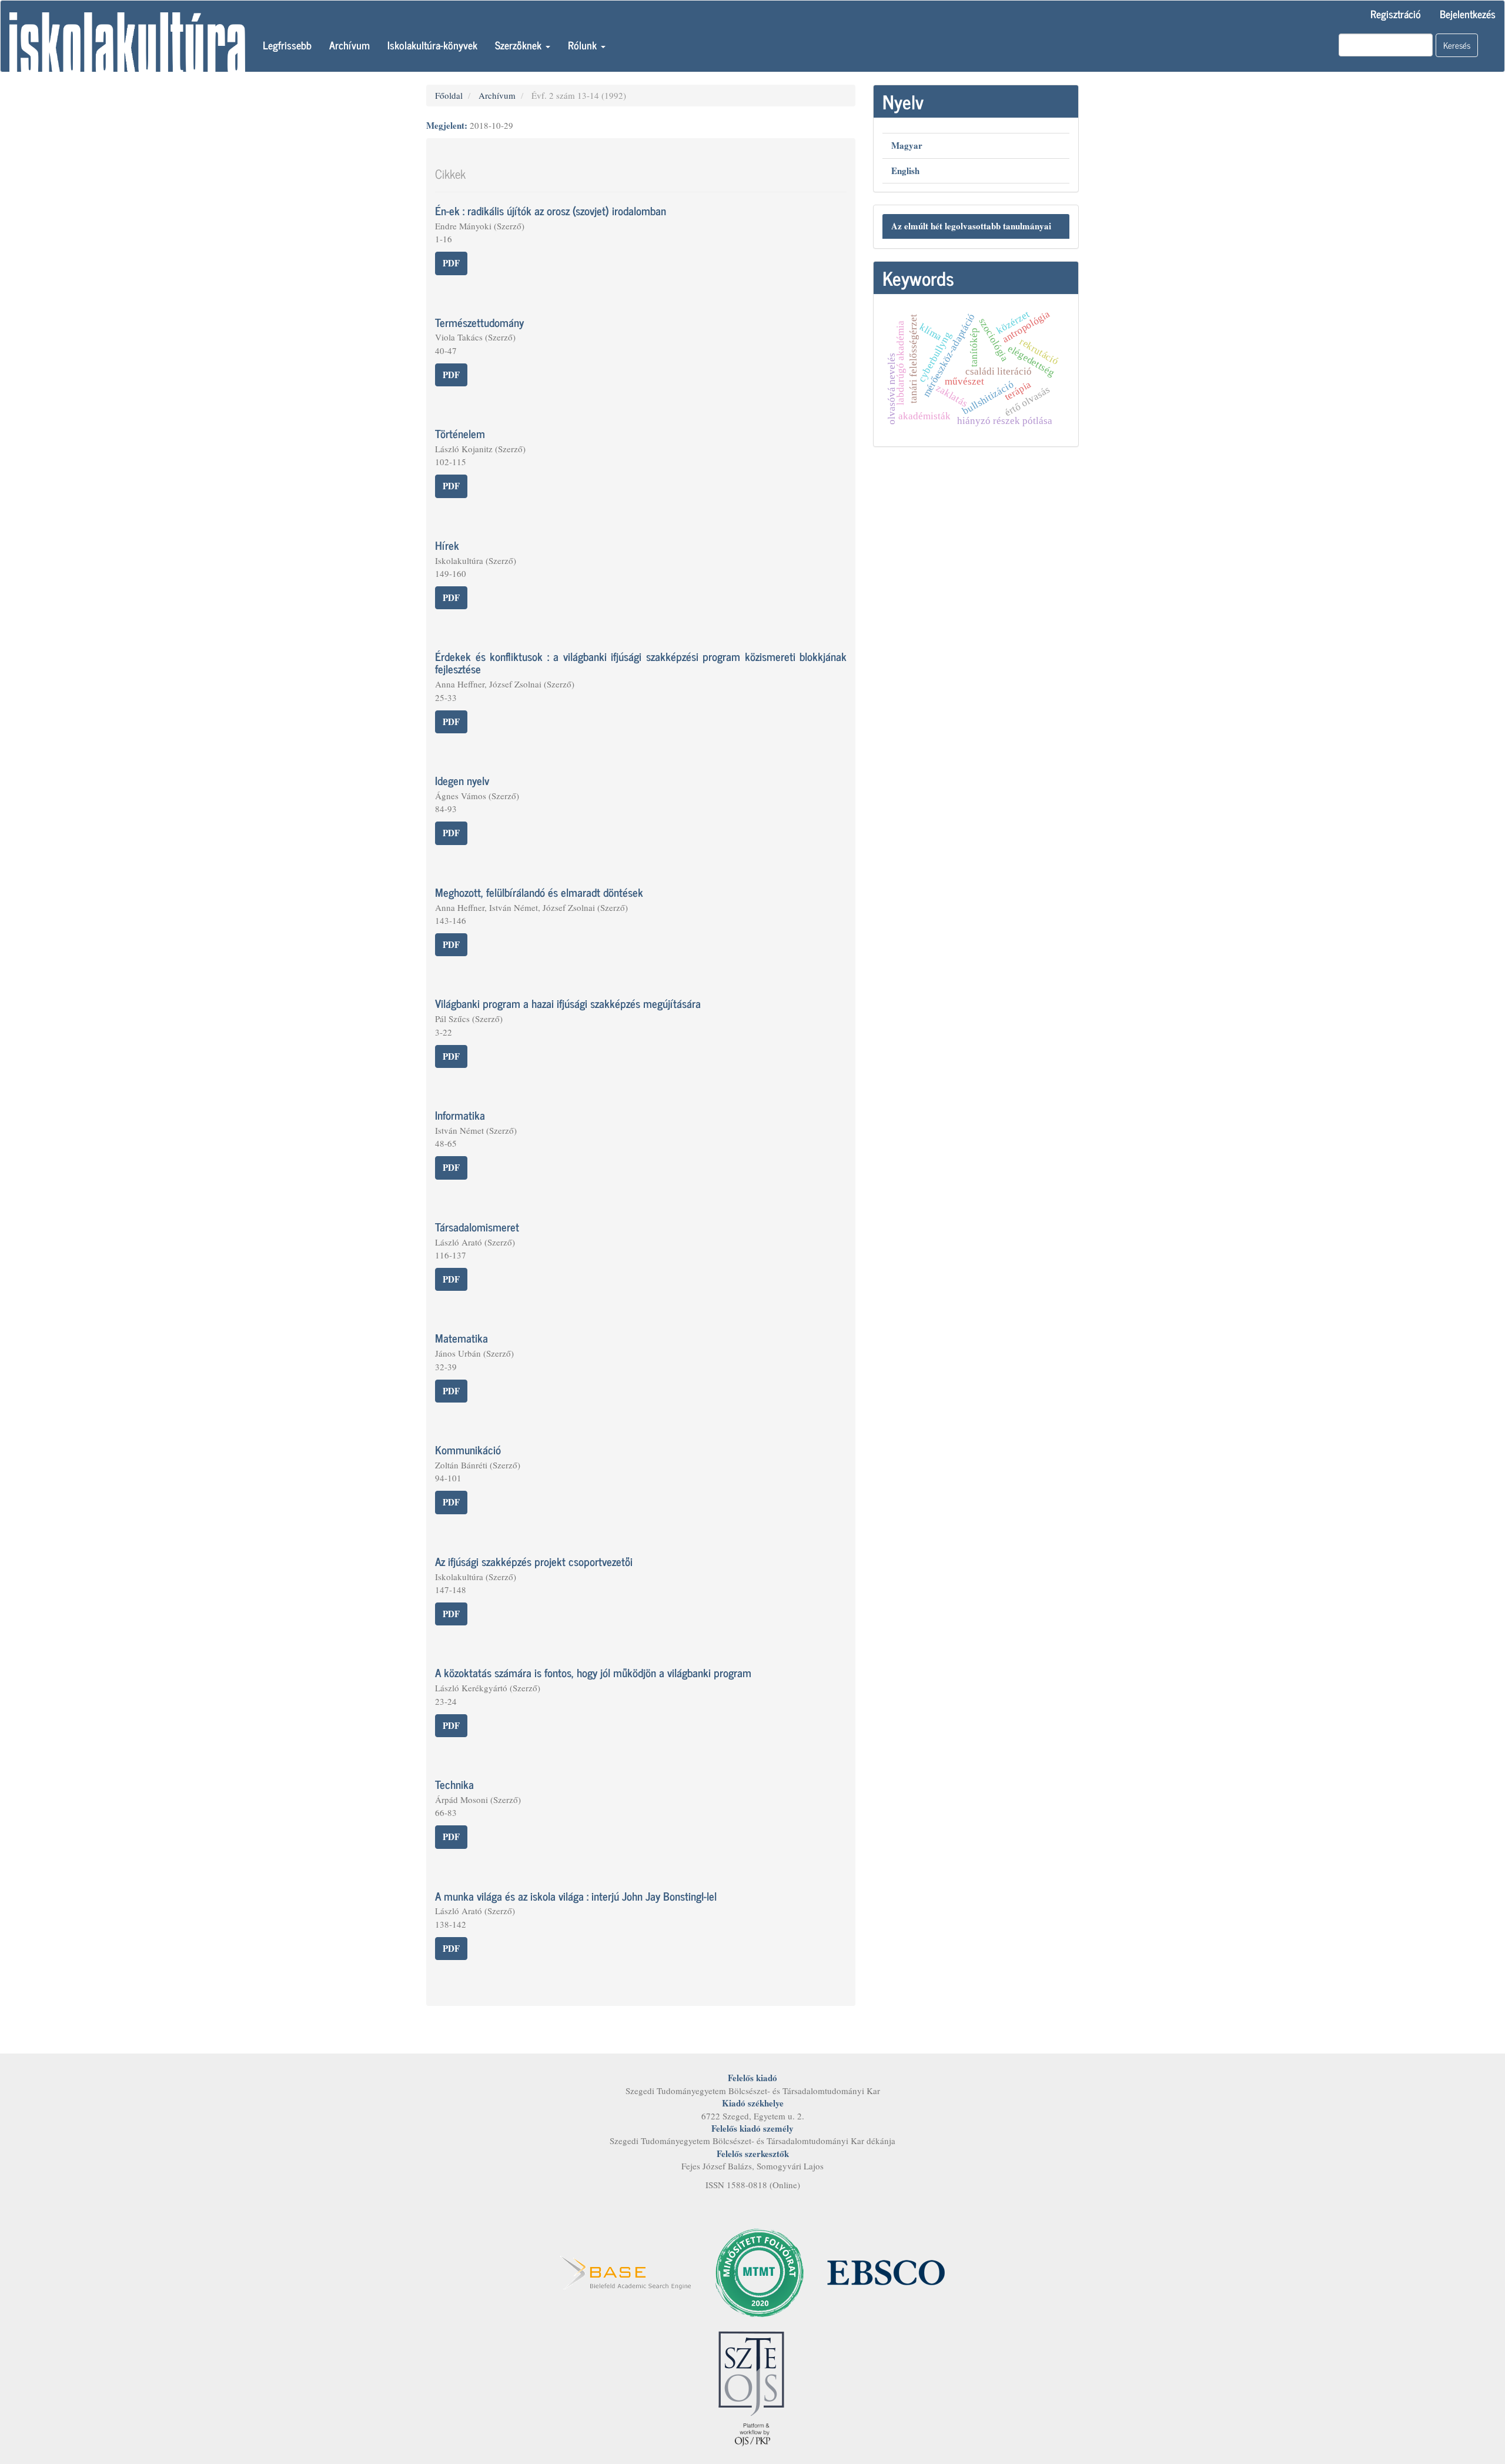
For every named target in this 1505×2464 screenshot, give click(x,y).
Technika (454, 1784)
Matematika (461, 1338)
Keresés (1457, 45)
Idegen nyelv (462, 780)
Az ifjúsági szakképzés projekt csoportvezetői (534, 1561)
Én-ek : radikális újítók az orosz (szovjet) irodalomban (551, 210)
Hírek (447, 545)
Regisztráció (1396, 14)
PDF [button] (451, 263)
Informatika (460, 1115)
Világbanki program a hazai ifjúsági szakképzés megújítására (568, 1003)
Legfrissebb (287, 45)
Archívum (350, 45)
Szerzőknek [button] (520, 45)
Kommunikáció (468, 1449)
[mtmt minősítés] (760, 2271)
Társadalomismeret (477, 1226)
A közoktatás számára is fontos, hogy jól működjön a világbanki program (593, 1672)
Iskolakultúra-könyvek (432, 45)
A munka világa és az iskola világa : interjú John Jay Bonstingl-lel (576, 1896)
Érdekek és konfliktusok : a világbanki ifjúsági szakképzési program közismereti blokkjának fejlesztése (641, 662)
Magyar (907, 145)
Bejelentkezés (1468, 14)
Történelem (460, 433)
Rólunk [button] (584, 45)
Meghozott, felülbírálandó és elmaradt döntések (539, 892)
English (905, 171)
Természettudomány (479, 322)
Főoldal (449, 95)
